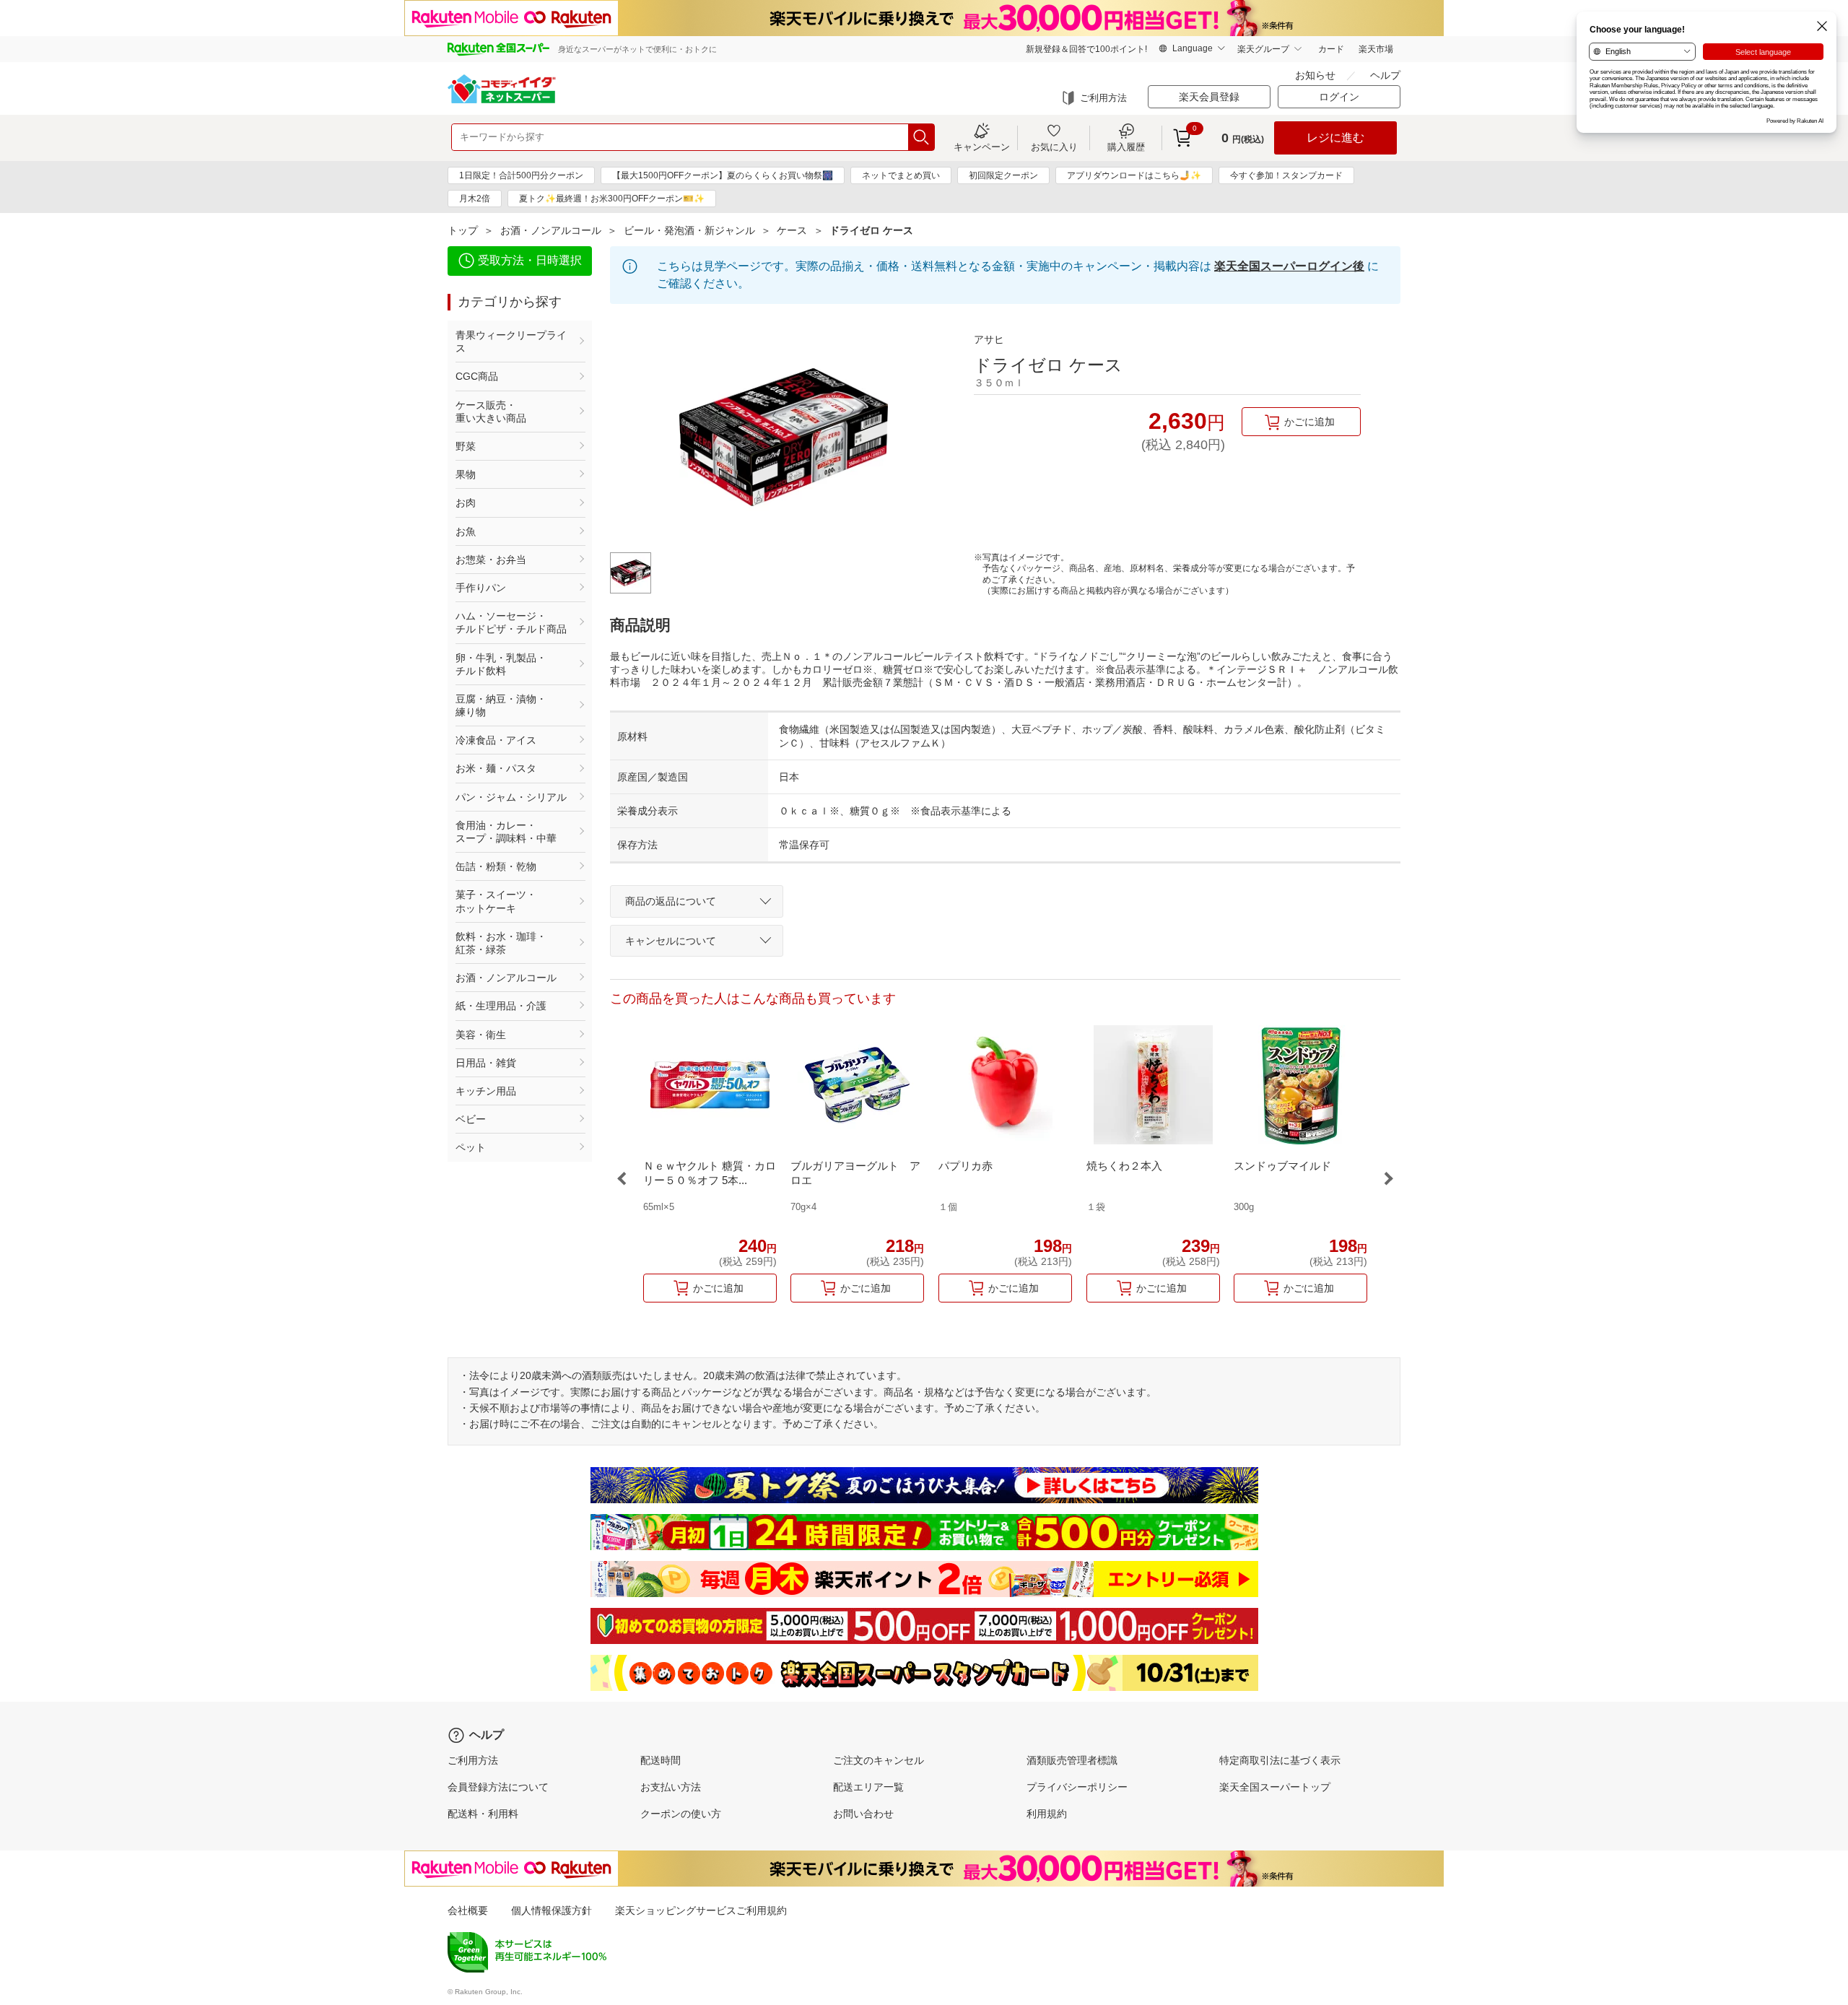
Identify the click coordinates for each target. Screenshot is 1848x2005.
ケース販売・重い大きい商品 (491, 412)
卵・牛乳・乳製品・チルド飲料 (501, 664)
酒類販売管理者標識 (1072, 1760)
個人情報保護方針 (552, 1910)
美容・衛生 (481, 1035)
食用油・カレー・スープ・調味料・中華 (506, 832)
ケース (792, 230)
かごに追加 (1309, 422)
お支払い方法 (671, 1787)
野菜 (466, 446)
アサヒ (989, 339)
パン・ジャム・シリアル (511, 797)
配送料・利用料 (483, 1814)
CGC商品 (477, 376)
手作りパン (481, 588)
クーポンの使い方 (681, 1814)
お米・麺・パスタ (496, 768)
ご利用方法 (1103, 98)
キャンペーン (982, 147)
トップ (463, 230)
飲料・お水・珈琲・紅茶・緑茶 (501, 943)
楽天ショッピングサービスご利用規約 (701, 1910)
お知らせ (1315, 75)
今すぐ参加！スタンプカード (1286, 175)
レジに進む (1335, 138)
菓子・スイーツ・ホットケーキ (496, 901)
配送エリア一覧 (868, 1787)
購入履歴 (1126, 147)
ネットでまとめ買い (901, 175)
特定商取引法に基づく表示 (1280, 1760)
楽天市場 (1376, 49)
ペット (471, 1147)
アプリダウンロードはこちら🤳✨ (1134, 175)
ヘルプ (1385, 75)
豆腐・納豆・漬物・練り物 (501, 705)
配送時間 (661, 1760)
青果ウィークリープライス (511, 342)
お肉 (466, 503)
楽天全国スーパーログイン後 (1289, 266)
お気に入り (1054, 147)
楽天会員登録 (1209, 97)
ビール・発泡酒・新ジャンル (689, 230)
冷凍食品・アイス (496, 740)
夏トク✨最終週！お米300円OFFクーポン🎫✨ (612, 199)
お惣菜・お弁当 (491, 560)
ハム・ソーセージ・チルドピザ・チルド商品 (511, 622)
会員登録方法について (498, 1787)
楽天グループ (1263, 49)
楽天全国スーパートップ (1275, 1787)
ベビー (471, 1119)
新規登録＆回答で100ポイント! (1086, 49)
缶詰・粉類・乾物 (496, 866)
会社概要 (468, 1910)
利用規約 (1047, 1814)
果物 (466, 474)
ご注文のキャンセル (879, 1760)
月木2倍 (475, 199)
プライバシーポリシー (1077, 1787)
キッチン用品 (486, 1091)
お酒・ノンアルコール (551, 230)
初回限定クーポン (1003, 175)
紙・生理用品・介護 (501, 1006)
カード (1331, 49)
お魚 (466, 531)
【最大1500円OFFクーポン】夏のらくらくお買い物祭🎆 (723, 175)
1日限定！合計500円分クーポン (521, 175)
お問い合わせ (863, 1814)
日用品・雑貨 (486, 1063)
